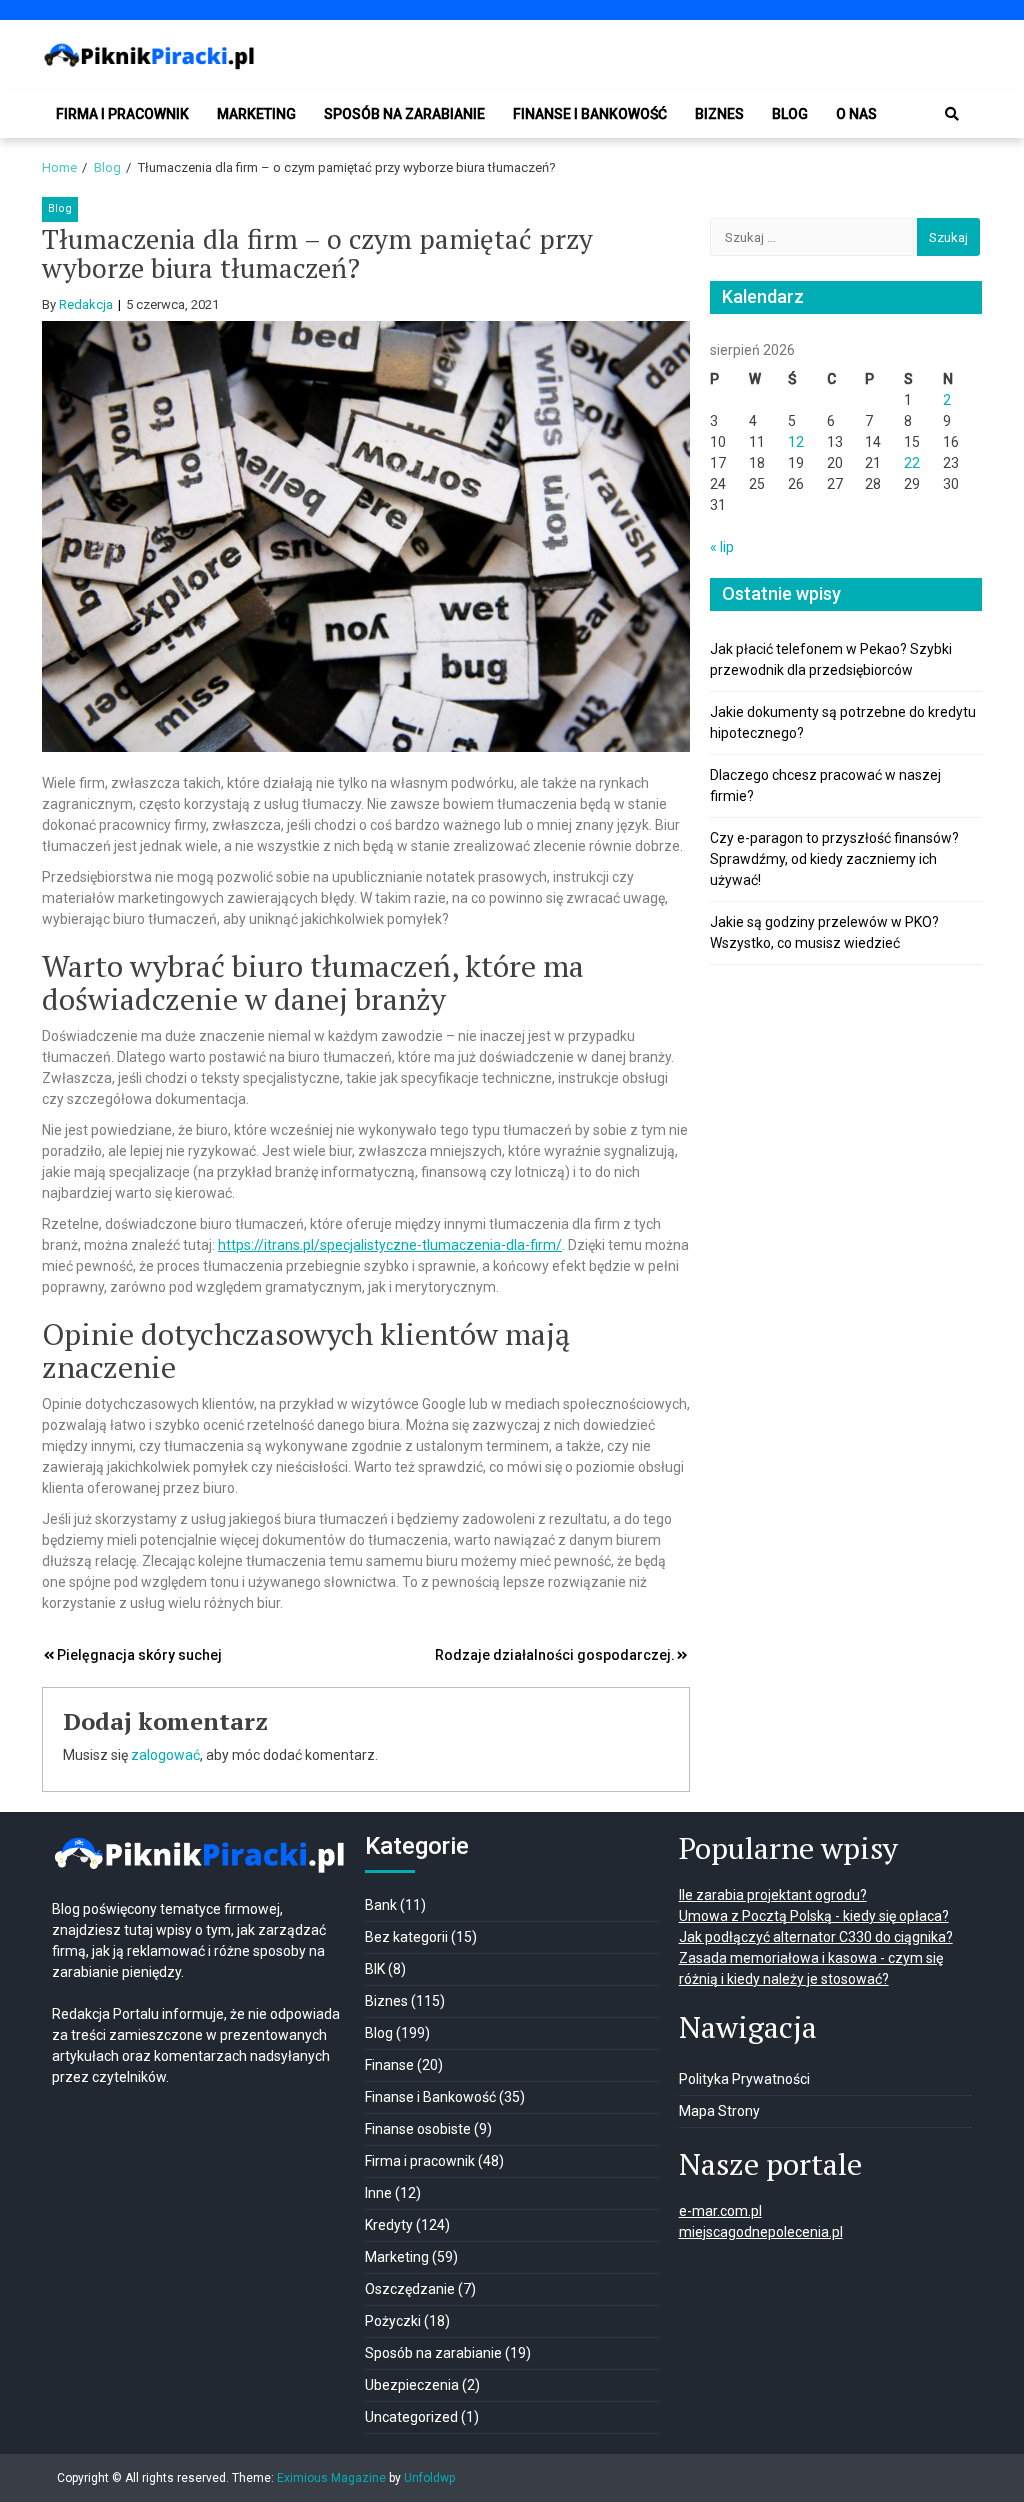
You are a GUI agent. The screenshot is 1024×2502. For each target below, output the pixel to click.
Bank (381, 1905)
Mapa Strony (719, 2111)
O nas (856, 114)
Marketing (256, 114)
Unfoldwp (429, 2478)
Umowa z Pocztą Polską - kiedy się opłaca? (814, 1916)
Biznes (719, 114)
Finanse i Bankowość (590, 114)
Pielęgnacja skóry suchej (139, 1655)
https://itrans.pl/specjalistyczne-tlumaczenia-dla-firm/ (390, 1245)
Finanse (389, 2065)
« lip (722, 547)
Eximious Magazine (331, 2478)
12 (796, 442)
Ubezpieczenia (412, 2385)
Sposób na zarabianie (404, 114)
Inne (378, 2193)
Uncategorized (411, 2417)
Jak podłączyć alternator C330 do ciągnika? (816, 1937)
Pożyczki (393, 2321)
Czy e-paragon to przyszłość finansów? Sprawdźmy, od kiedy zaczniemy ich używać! (834, 859)
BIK (375, 1969)
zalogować (165, 1755)
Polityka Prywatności (744, 2079)
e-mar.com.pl (720, 2211)
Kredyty (389, 2225)
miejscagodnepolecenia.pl (761, 2232)
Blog (790, 114)
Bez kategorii (406, 1937)
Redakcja (86, 304)
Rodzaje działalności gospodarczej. (555, 1655)
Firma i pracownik (122, 114)
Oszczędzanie (410, 2289)
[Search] (952, 114)
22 (912, 463)
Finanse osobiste (418, 2129)
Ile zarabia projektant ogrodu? (773, 1895)
